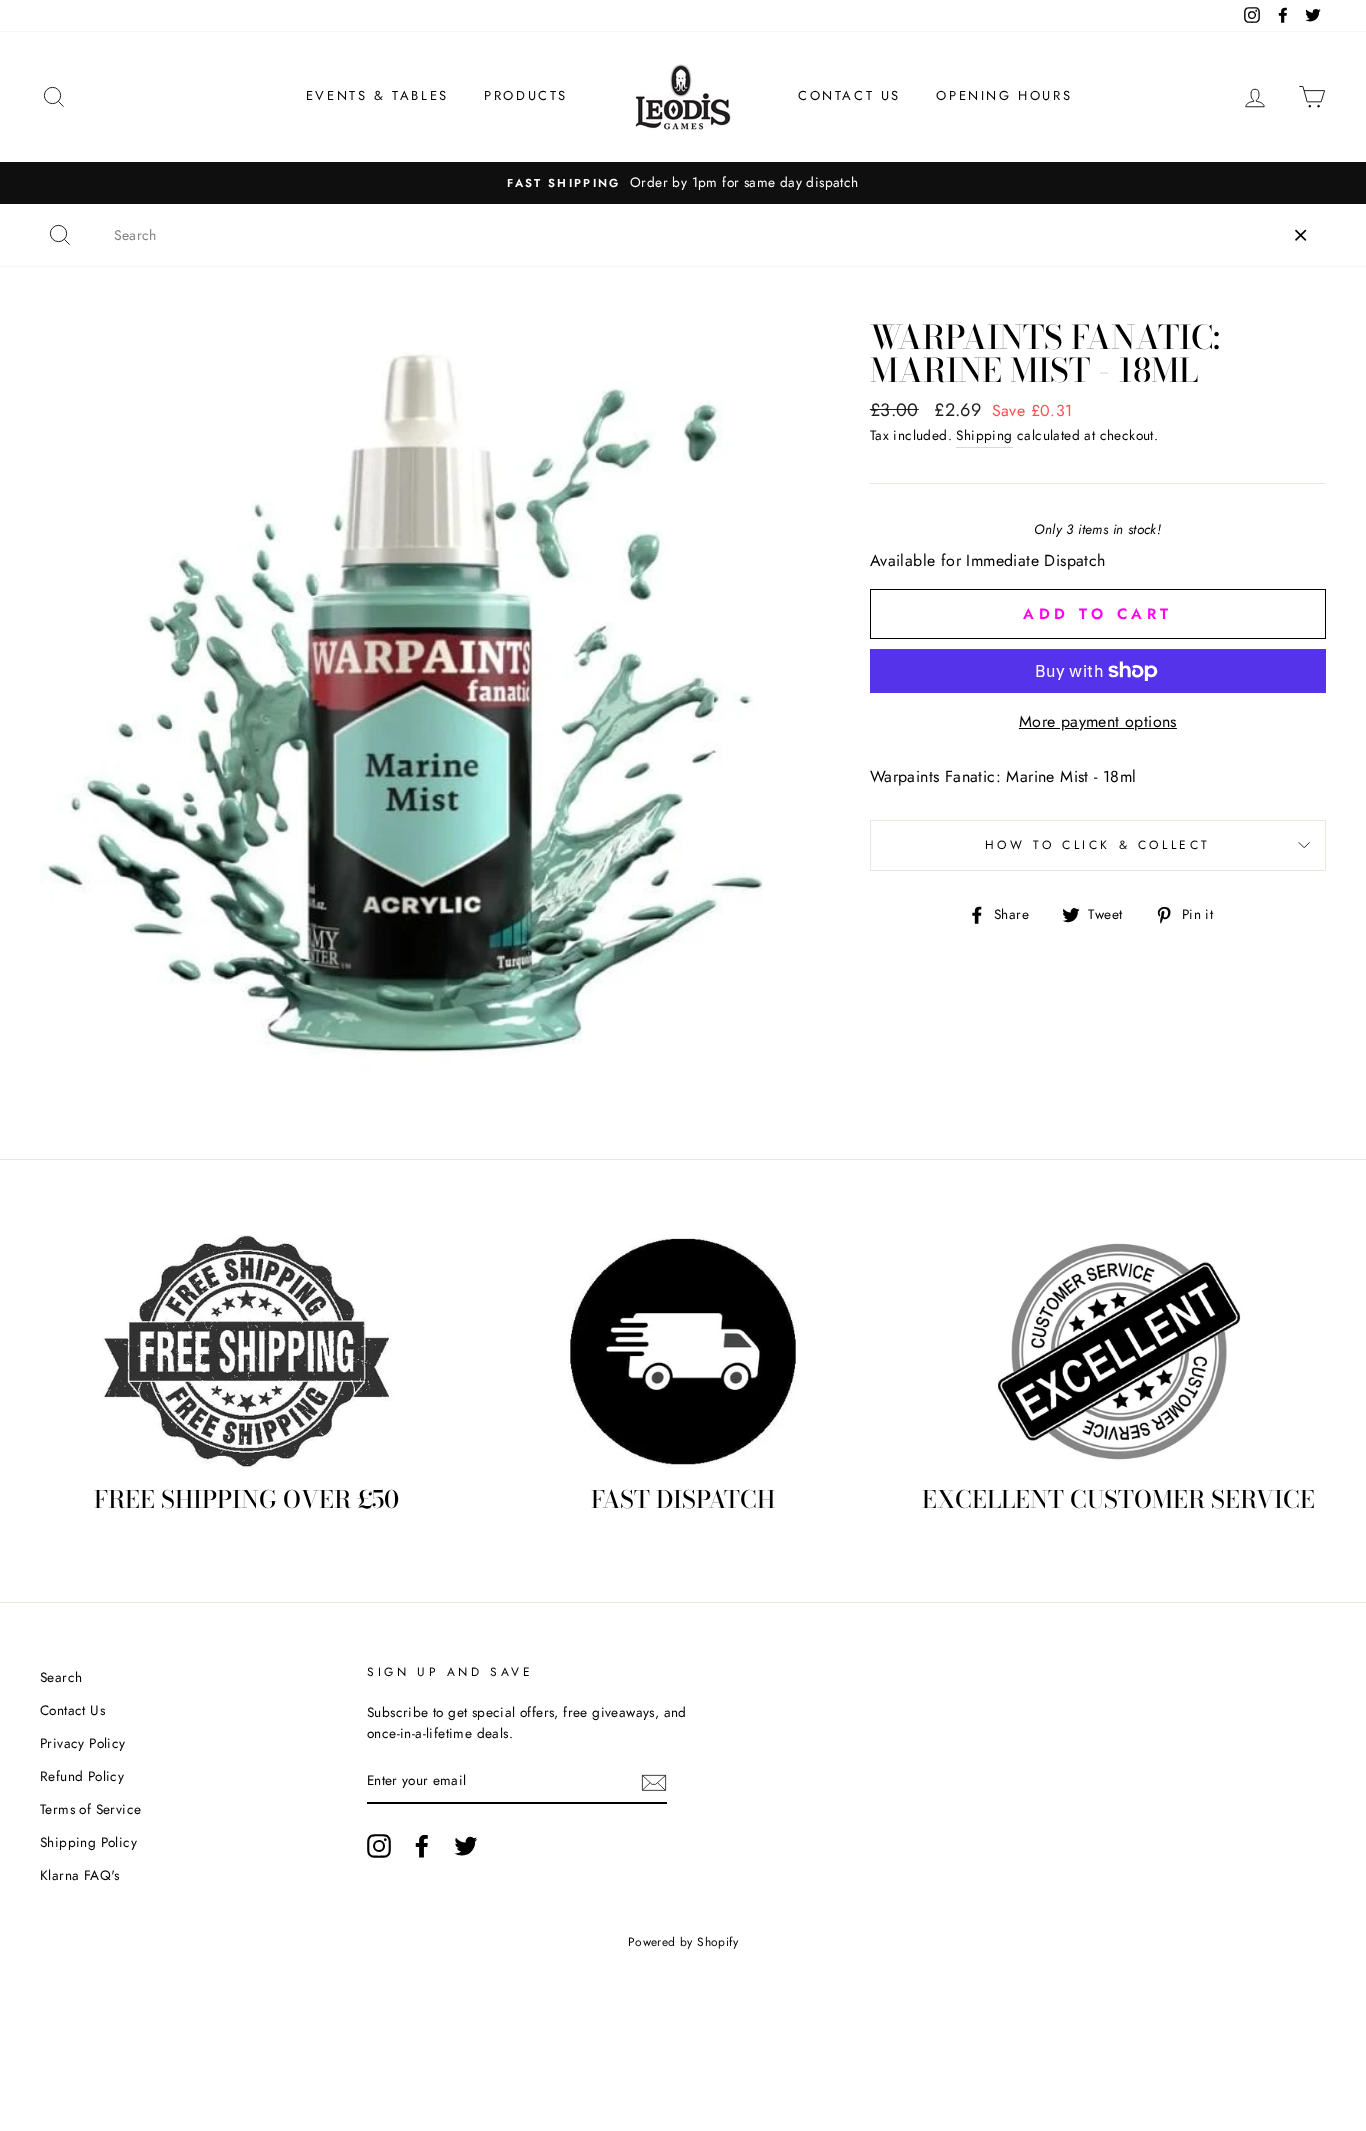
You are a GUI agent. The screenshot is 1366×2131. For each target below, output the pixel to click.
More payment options (1098, 721)
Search (61, 1677)
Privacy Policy (83, 1743)
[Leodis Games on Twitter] (466, 1846)
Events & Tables (377, 95)
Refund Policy (82, 1776)
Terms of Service (90, 1809)
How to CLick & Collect (1098, 845)
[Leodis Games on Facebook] (422, 1846)
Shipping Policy (88, 1842)
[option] (683, 183)
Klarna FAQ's (80, 1875)
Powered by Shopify (683, 1942)
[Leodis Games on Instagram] (379, 1846)
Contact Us (849, 95)
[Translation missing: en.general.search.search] (60, 235)
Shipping (984, 435)
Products (526, 95)
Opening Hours (1004, 95)
